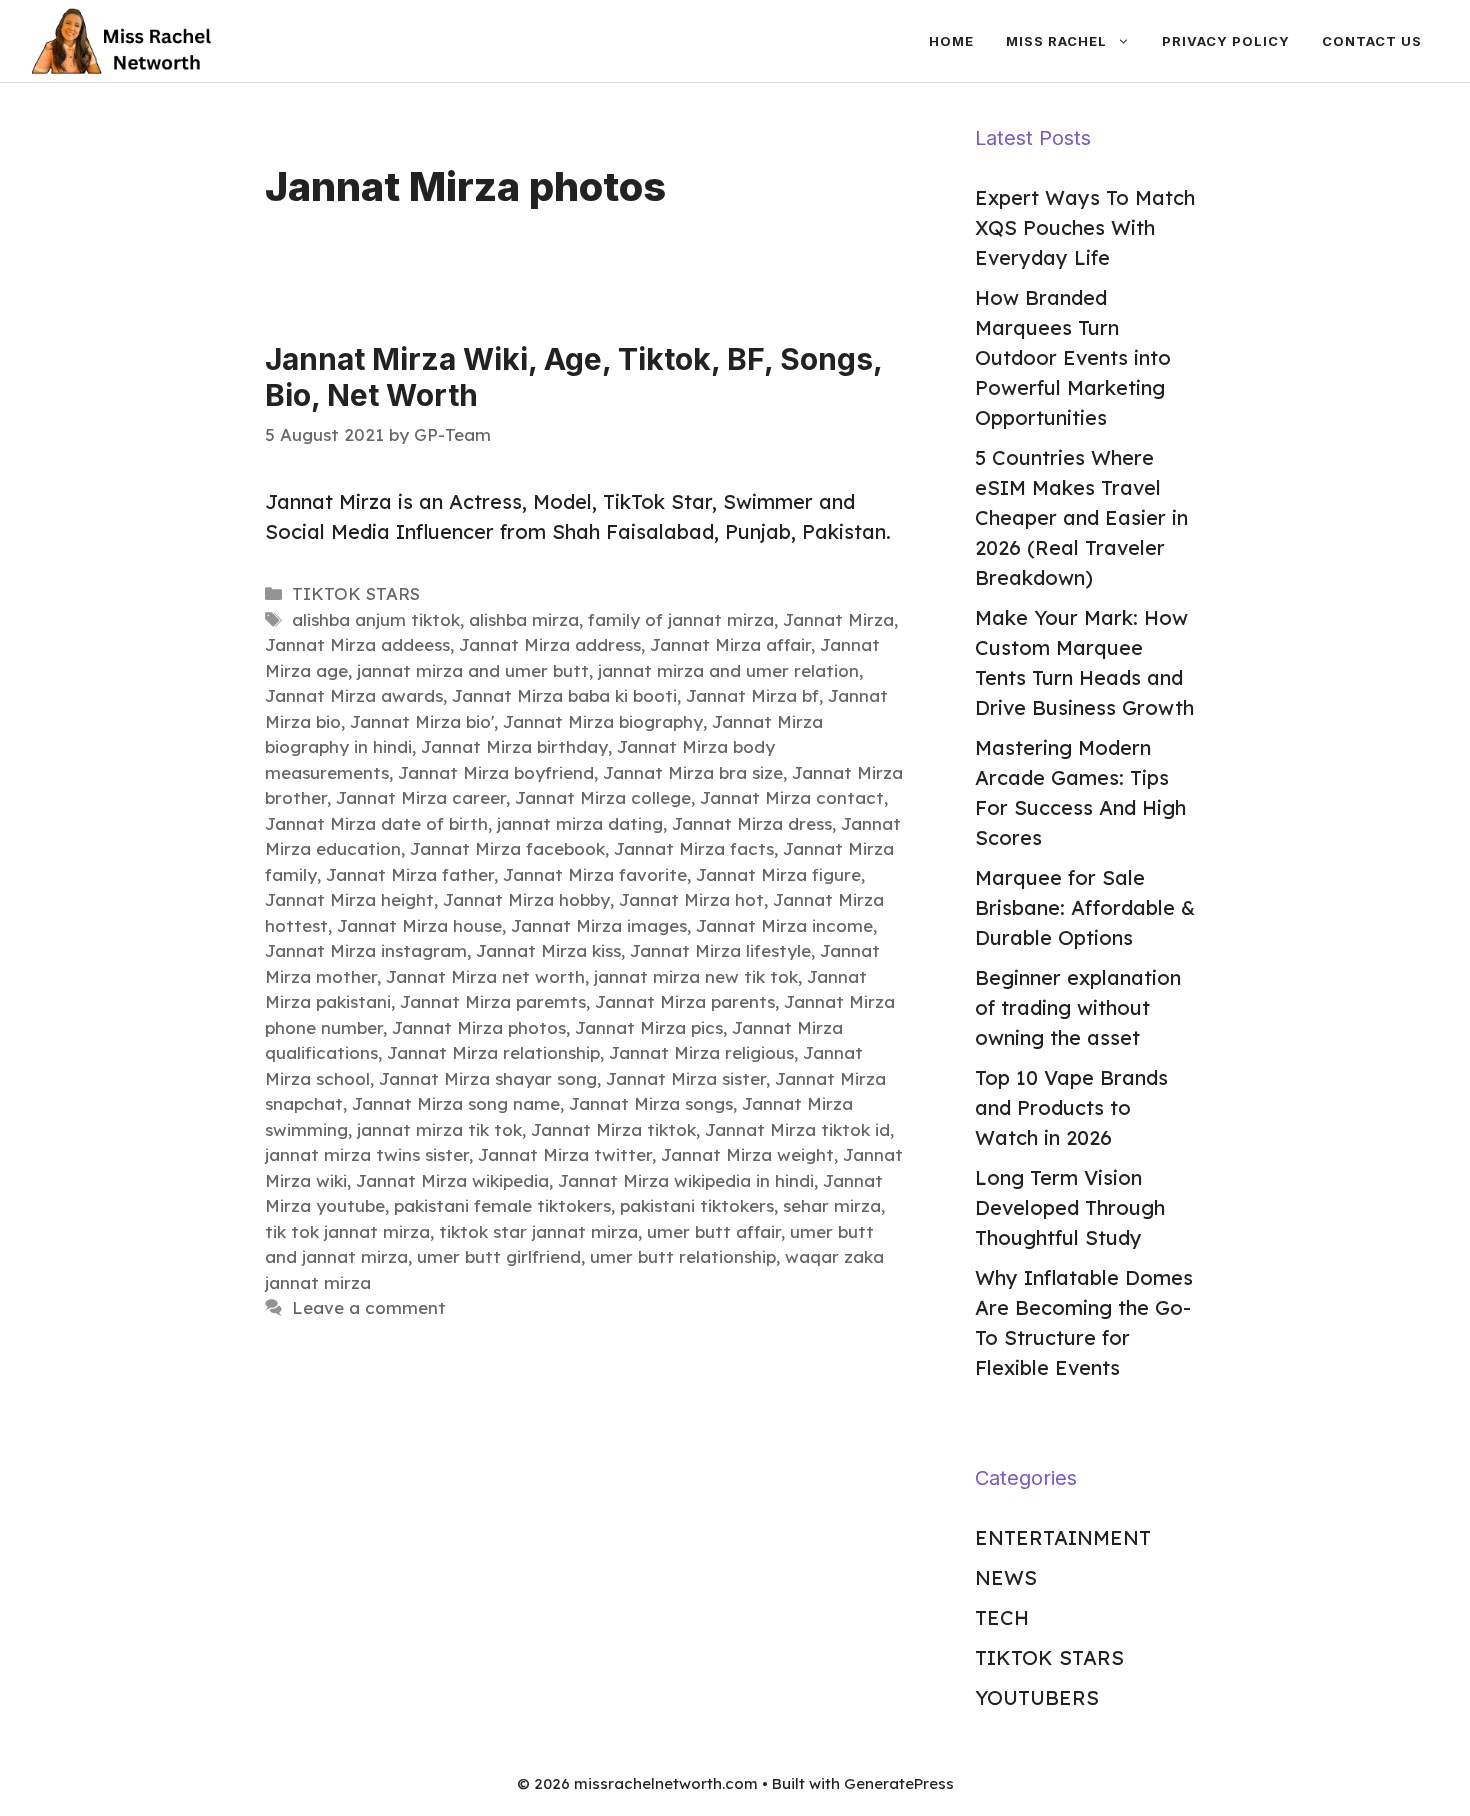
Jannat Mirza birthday (514, 746)
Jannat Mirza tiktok (613, 1129)
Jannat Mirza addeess (357, 644)
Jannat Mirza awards (354, 695)
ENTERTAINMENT (1063, 1537)
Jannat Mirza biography (603, 721)
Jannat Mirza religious (701, 1052)
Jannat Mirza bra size (693, 772)
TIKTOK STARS (356, 593)
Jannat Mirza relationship (493, 1052)
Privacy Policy (1226, 41)
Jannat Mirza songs (651, 1103)
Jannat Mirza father (410, 874)
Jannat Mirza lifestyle (720, 950)
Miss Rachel (1056, 41)
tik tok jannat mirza (347, 1231)
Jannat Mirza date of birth (376, 823)
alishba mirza (524, 619)
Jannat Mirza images (599, 925)
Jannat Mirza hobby (526, 899)
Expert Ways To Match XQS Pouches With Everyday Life (1085, 227)
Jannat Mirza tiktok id (797, 1129)
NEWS (1006, 1577)
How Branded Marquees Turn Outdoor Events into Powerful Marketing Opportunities (1073, 357)
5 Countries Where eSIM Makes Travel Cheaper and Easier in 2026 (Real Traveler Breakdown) (1081, 517)
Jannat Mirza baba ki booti (564, 695)
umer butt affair (714, 1231)
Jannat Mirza (838, 619)
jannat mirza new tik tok (696, 976)
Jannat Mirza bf (752, 695)
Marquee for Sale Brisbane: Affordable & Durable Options (1085, 907)
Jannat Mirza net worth (485, 976)
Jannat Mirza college (603, 797)
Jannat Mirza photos (479, 1027)
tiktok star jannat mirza (538, 1231)
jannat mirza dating (580, 823)
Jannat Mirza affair (730, 644)
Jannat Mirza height (349, 899)
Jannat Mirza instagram (366, 950)
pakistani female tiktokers (502, 1205)
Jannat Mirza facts (694, 848)
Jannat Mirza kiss (548, 950)
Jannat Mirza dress (752, 823)
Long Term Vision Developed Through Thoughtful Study (1070, 1207)
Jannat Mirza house (419, 925)
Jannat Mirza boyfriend (496, 772)
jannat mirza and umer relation (728, 670)
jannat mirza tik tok (439, 1129)
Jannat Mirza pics (649, 1027)
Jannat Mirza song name (456, 1103)
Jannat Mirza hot (691, 899)
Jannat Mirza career (421, 797)
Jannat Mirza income (784, 925)
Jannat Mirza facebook (507, 848)
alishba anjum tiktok (376, 619)
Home (951, 41)
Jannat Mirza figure (778, 874)
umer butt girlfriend (499, 1256)
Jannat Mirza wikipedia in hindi (686, 1180)
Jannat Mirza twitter (565, 1154)
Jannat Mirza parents (685, 1001)
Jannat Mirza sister (686, 1078)
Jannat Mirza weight (747, 1154)
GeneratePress (899, 1783)
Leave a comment (369, 1307)
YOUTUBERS (1037, 1697)
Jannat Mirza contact (792, 797)
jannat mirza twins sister (367, 1154)
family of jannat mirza (681, 619)
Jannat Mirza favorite (595, 874)
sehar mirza (832, 1205)
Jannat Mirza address (550, 644)
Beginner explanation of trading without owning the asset (1078, 1007)
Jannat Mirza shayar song (488, 1078)
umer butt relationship (683, 1256)
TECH (1002, 1617)
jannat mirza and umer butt (473, 670)
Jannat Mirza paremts (493, 1001)
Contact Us (1372, 41)
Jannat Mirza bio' (422, 721)
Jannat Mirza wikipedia (452, 1180)
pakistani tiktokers (697, 1205)
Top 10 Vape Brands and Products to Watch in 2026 (1071, 1107)
